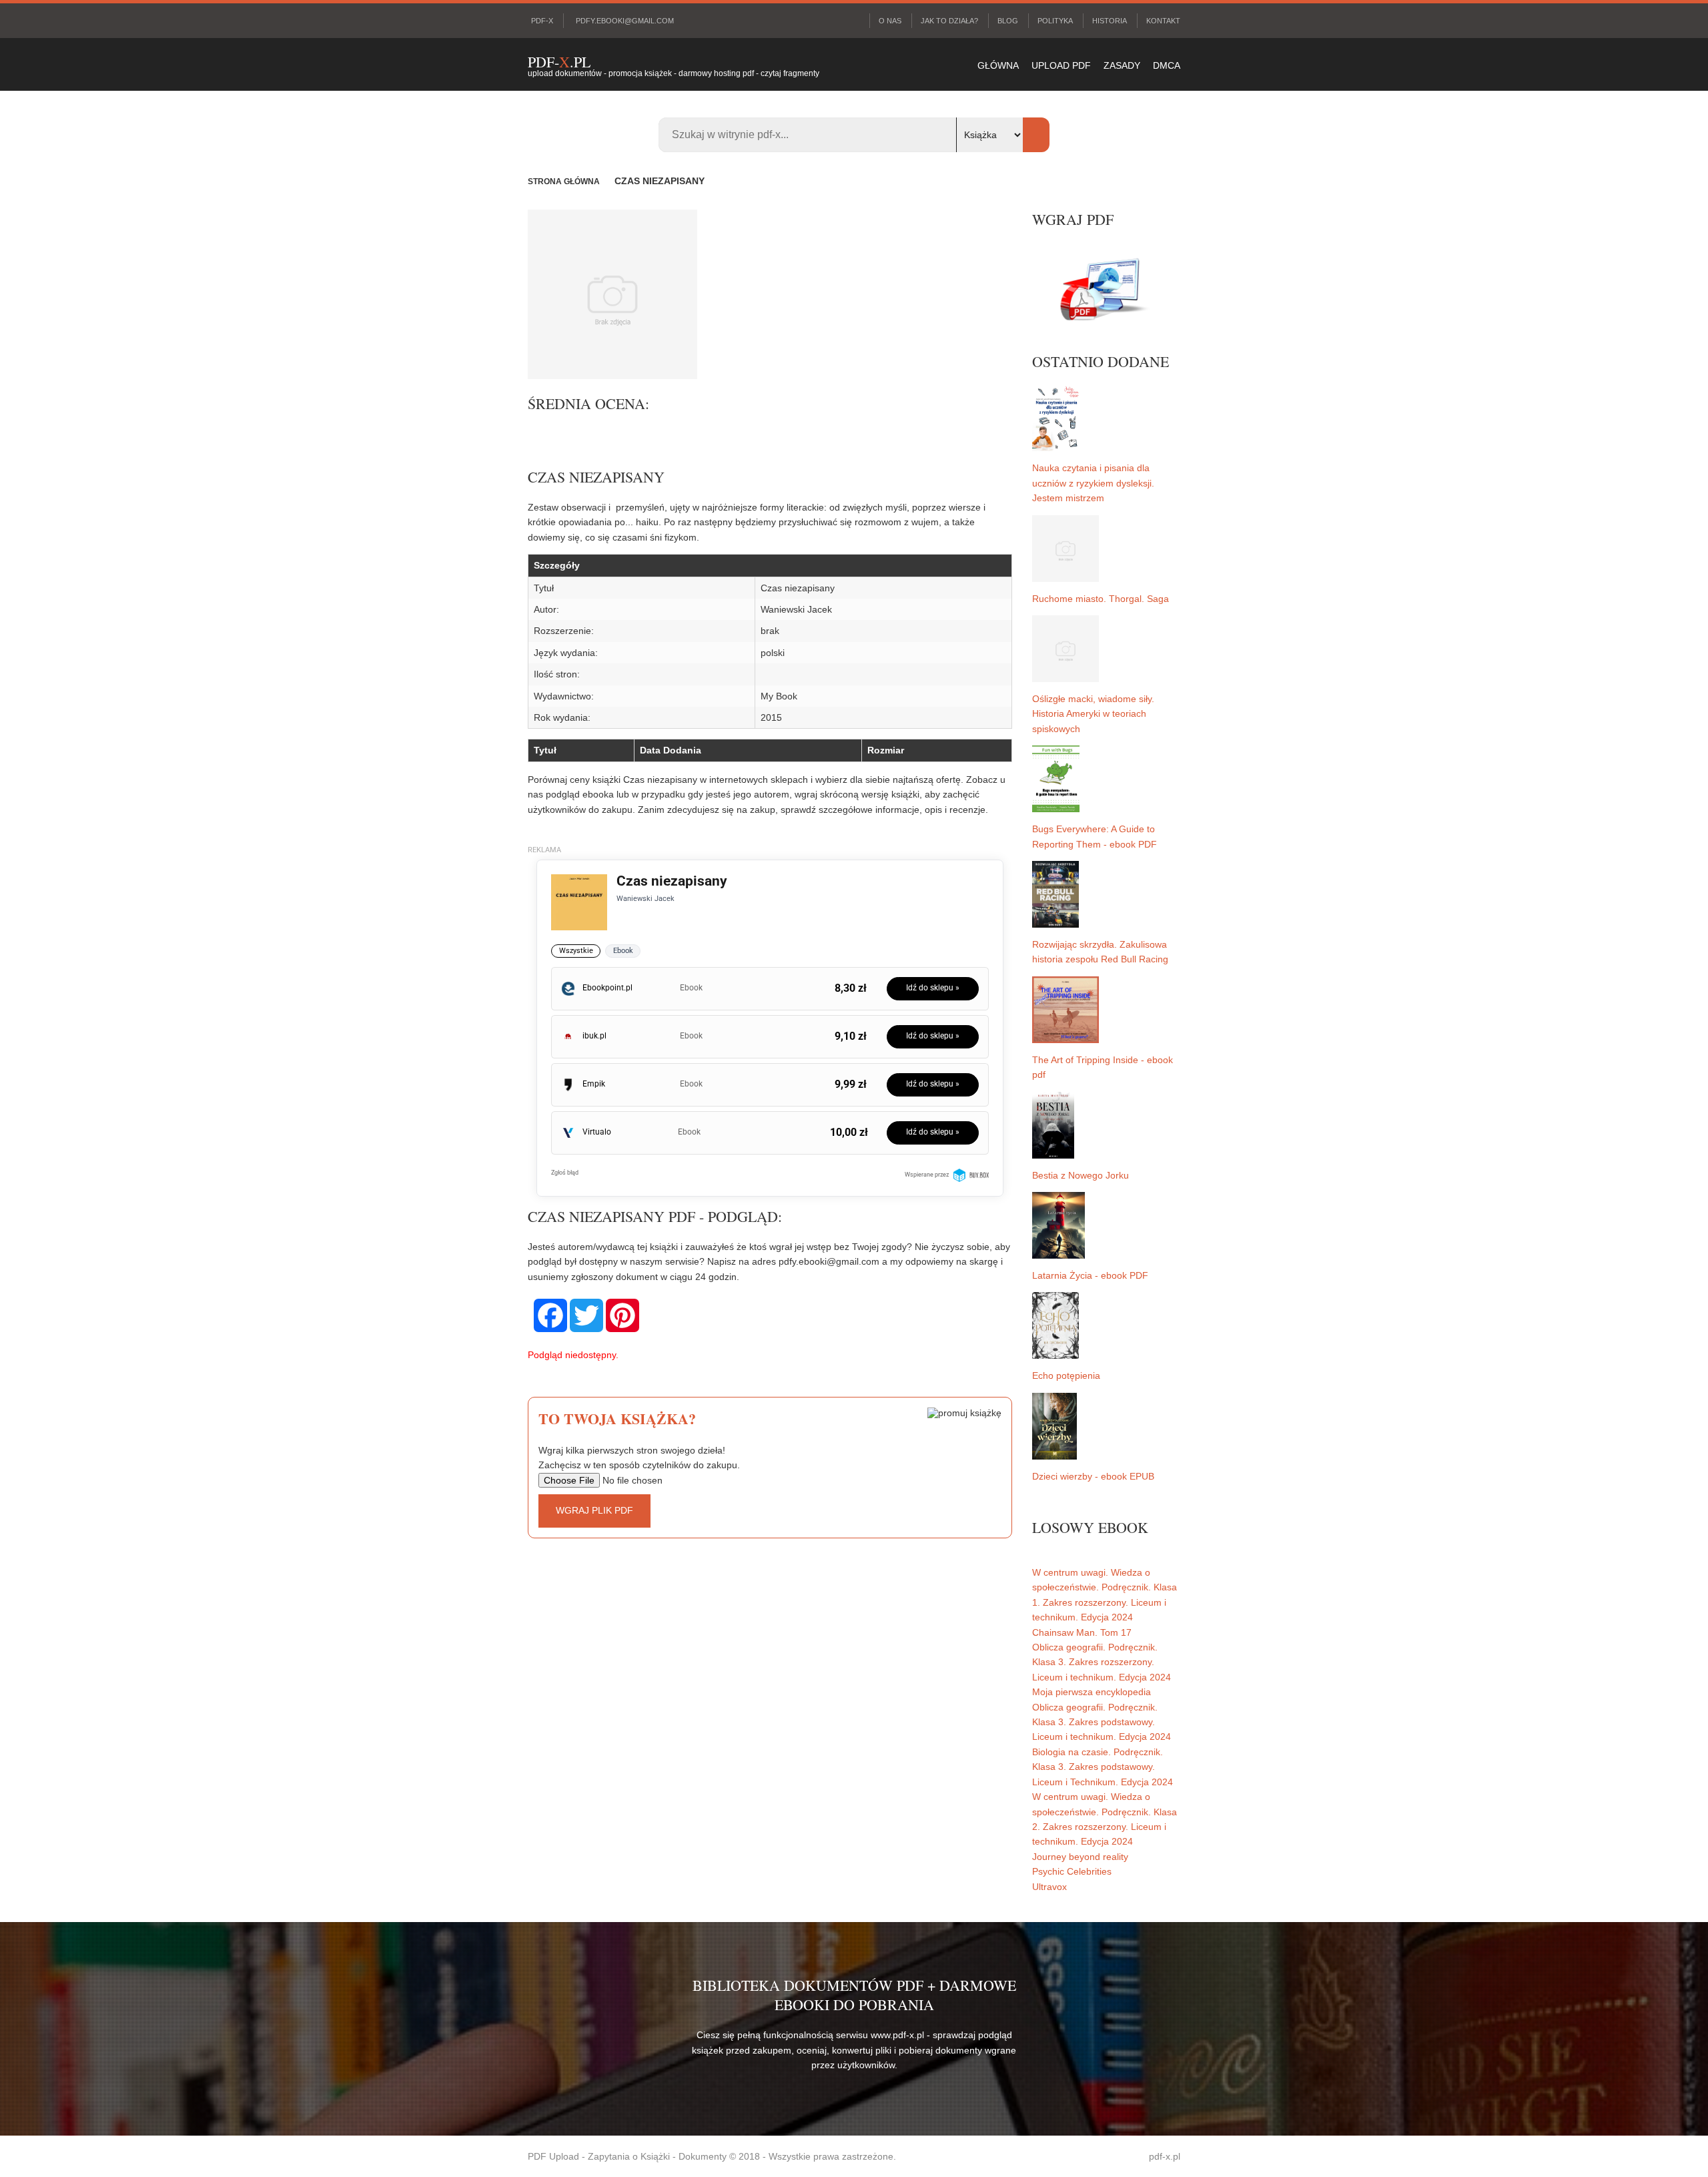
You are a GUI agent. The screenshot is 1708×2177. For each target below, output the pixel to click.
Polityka (1055, 21)
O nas (890, 21)
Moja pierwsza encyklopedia (1092, 1692)
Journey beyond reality (1080, 1857)
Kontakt (1163, 21)
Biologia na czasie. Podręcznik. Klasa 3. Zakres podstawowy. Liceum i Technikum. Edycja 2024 (1103, 1767)
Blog (1008, 21)
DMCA (1167, 65)
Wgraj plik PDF (594, 1510)
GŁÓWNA (998, 65)
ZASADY (1122, 65)
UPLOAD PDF (1061, 65)
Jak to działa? (949, 21)
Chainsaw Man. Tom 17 (1082, 1632)
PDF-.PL (559, 62)
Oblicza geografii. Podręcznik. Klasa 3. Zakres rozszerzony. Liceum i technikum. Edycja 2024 (1102, 1662)
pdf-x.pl (1165, 2156)
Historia (1110, 21)
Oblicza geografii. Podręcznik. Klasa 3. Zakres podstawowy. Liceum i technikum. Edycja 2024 (1102, 1722)
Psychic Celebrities (1072, 1871)
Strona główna (564, 182)
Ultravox (1049, 1887)
